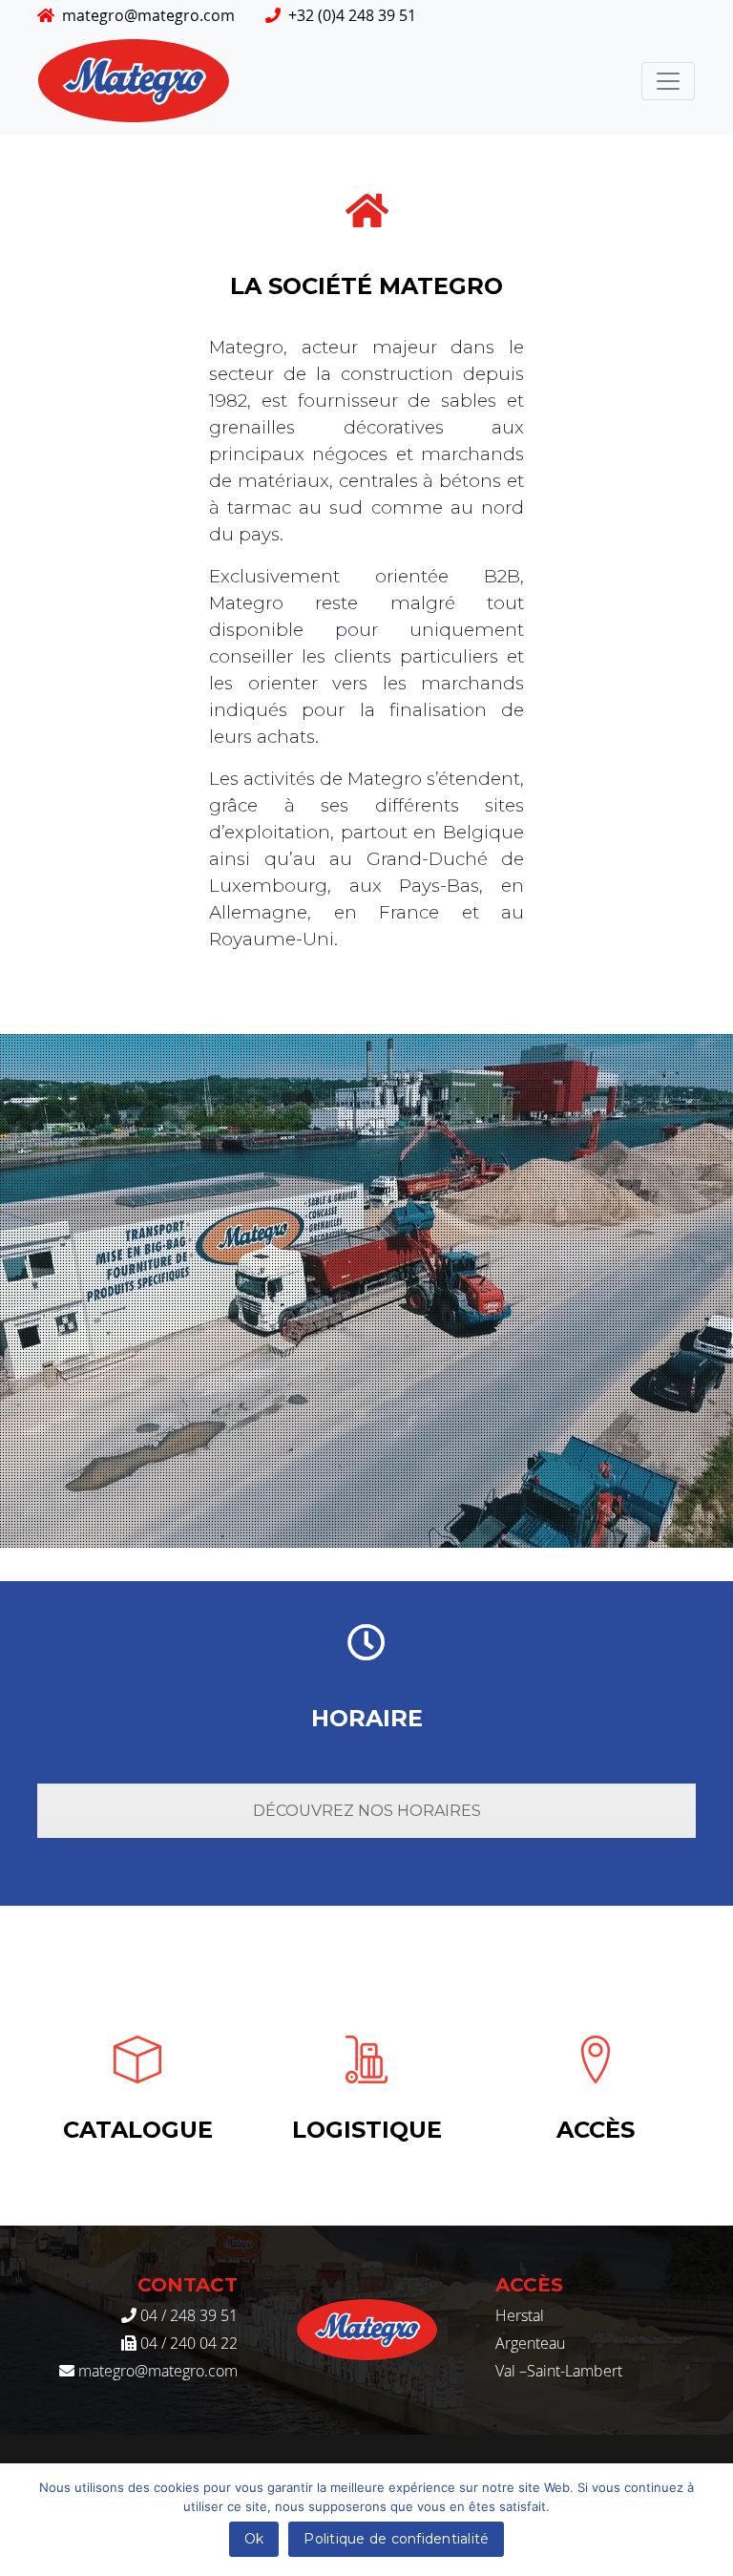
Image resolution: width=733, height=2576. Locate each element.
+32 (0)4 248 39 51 (352, 15)
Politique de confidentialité (396, 2539)
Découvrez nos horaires (367, 1811)
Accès (596, 2130)
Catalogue (138, 2130)
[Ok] (709, 2520)
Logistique (367, 2130)
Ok (254, 2539)
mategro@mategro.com (148, 15)
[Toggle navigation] (668, 81)
